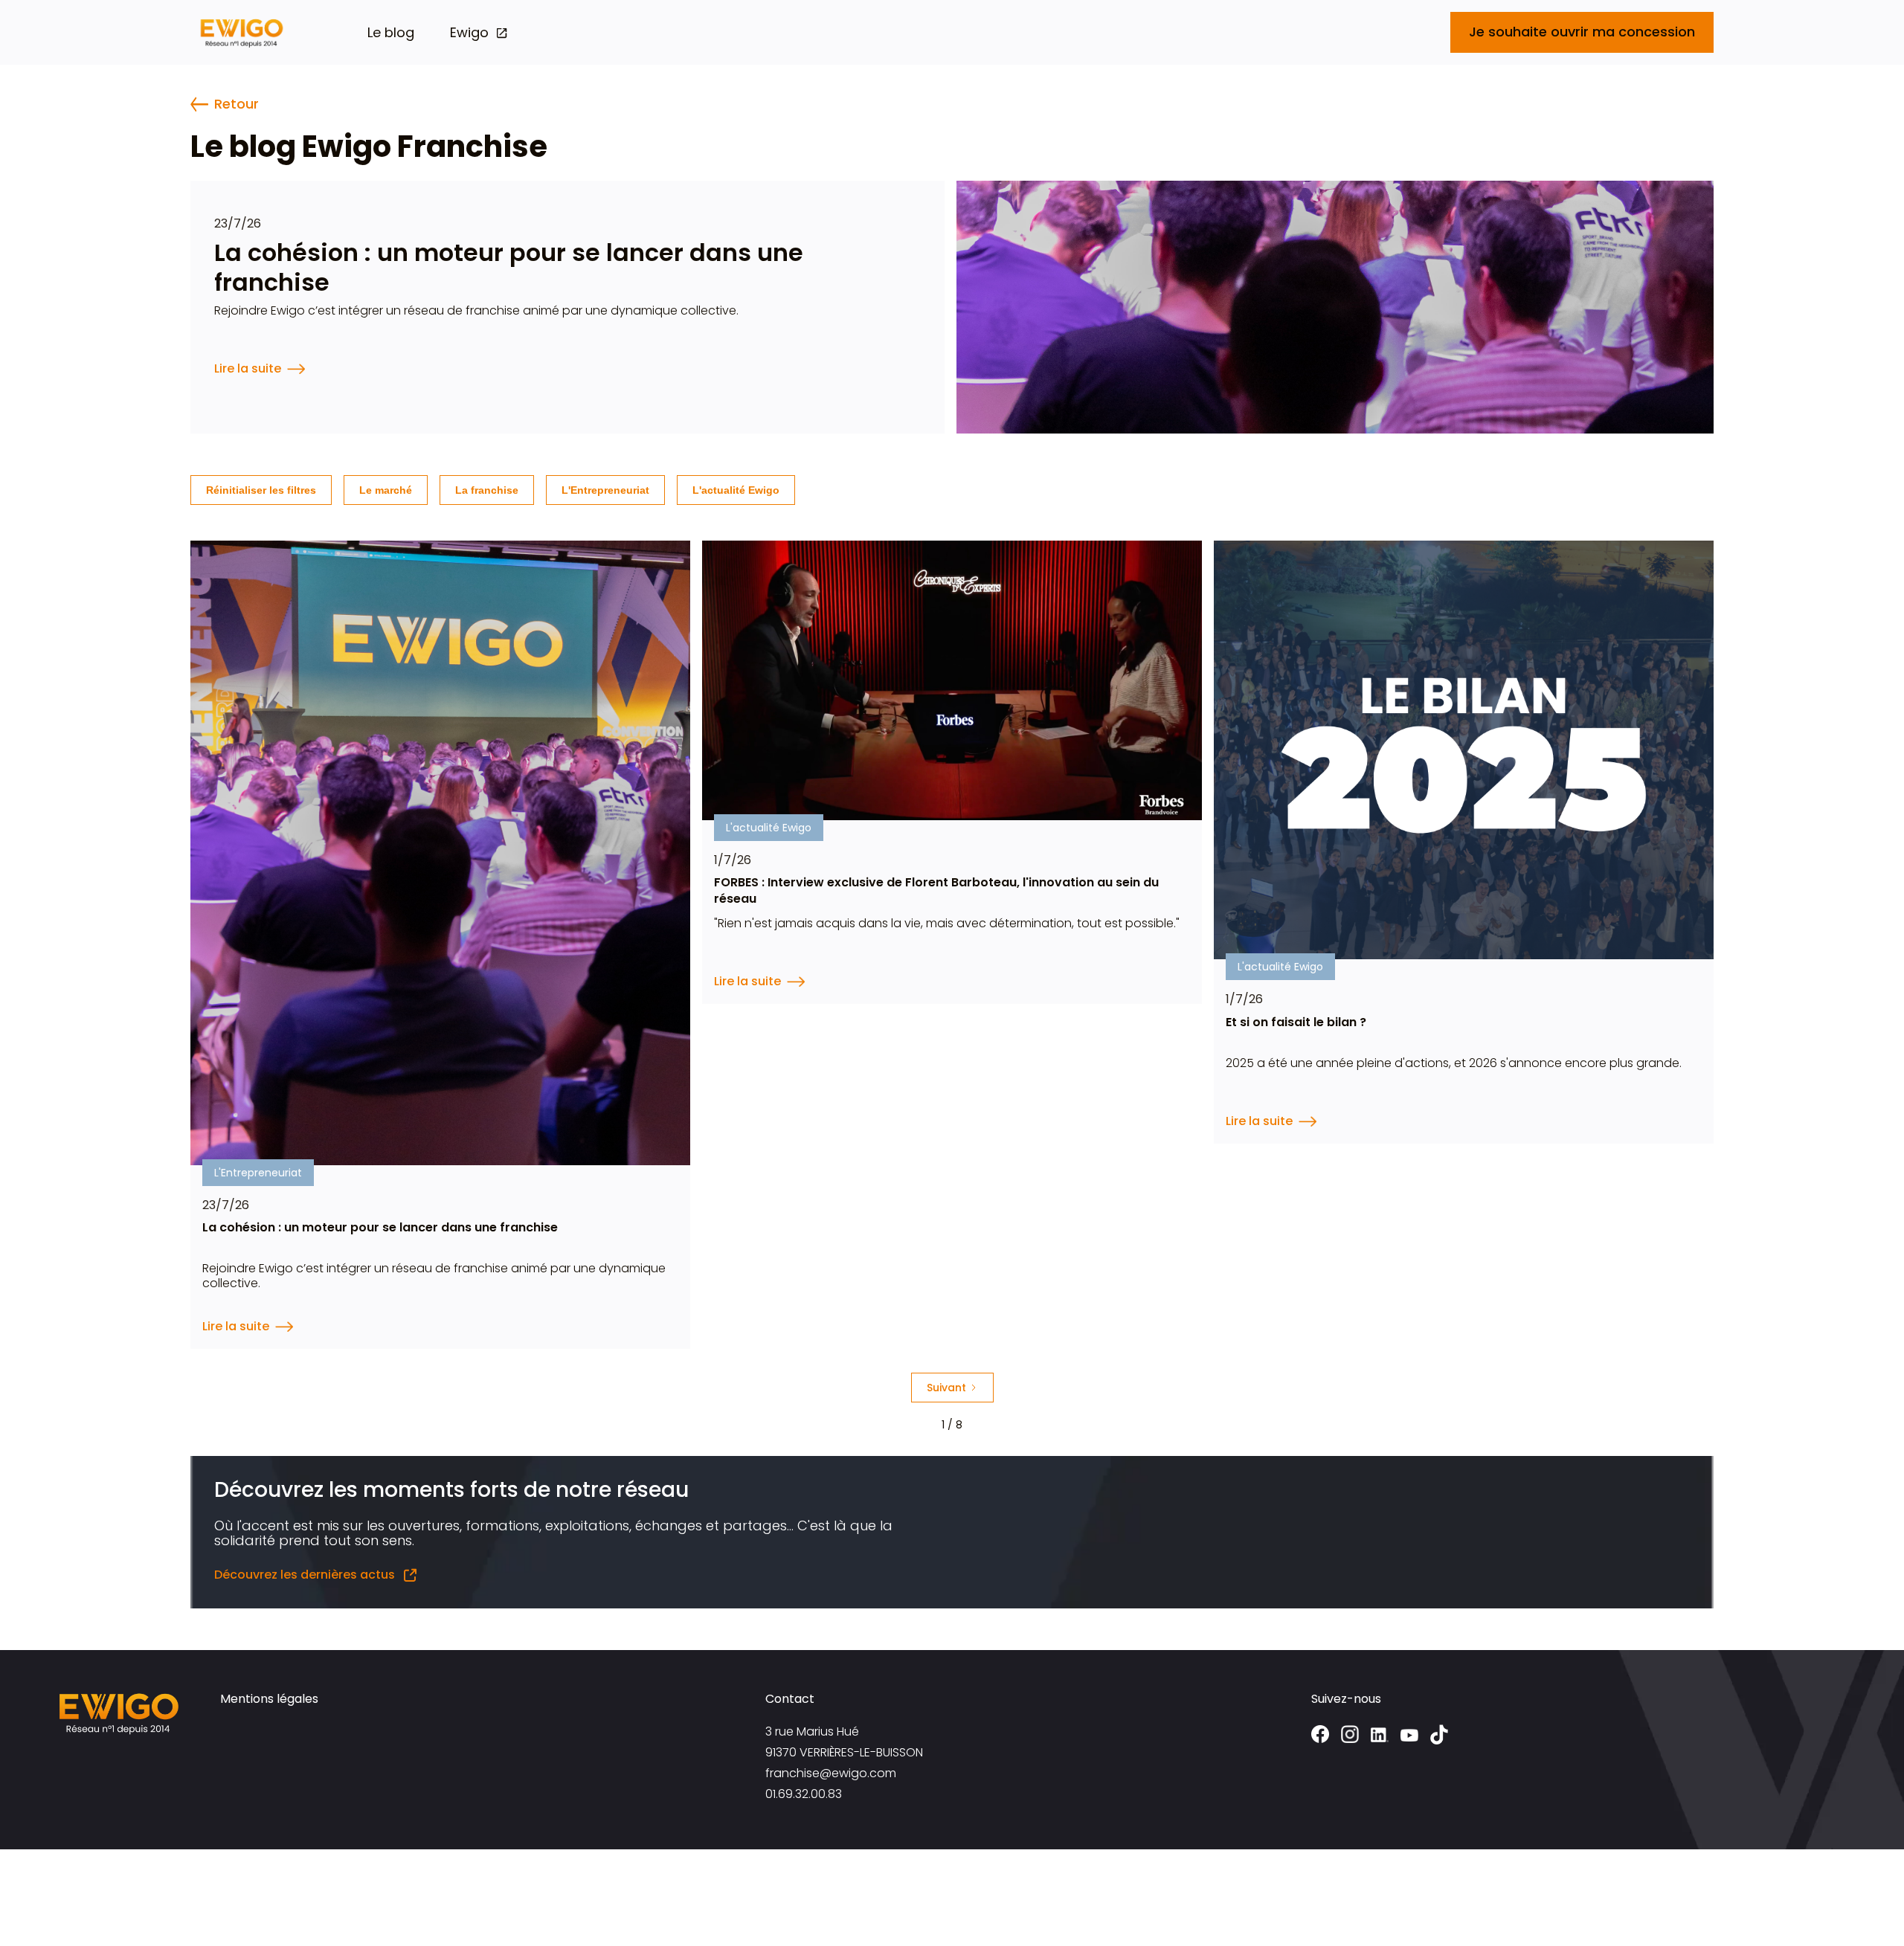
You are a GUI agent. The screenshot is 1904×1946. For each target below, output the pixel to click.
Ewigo (469, 33)
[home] (242, 32)
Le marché (386, 490)
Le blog (391, 33)
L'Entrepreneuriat (605, 490)
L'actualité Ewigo (736, 490)
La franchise (487, 490)
